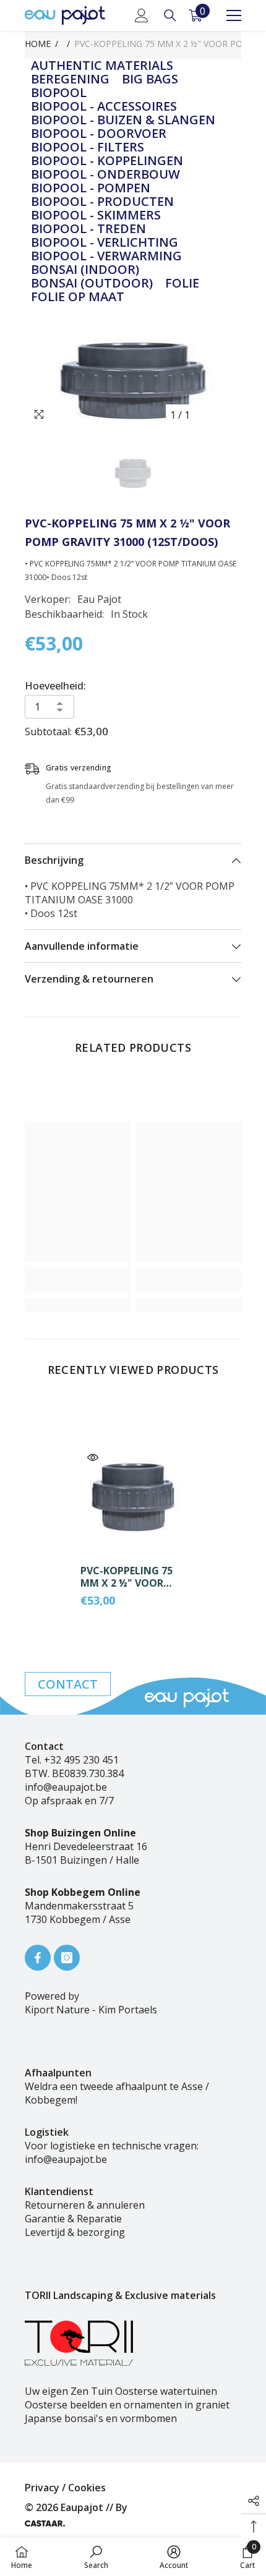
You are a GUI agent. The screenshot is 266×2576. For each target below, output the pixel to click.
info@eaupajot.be (66, 1787)
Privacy (42, 2488)
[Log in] (142, 15)
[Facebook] (38, 1958)
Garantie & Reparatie (73, 2219)
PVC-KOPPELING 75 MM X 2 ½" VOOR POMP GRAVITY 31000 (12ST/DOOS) (133, 1577)
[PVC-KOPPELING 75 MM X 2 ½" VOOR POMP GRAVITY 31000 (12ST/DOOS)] (133, 1498)
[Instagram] (67, 1958)
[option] (133, 381)
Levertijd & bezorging (75, 2232)
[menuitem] (102, 66)
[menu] (234, 15)
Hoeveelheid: (55, 686)
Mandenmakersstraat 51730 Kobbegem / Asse (79, 1913)
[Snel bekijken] (93, 1457)
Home (38, 44)
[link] (77, 1280)
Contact (68, 1684)
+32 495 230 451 (81, 1760)
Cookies (87, 2488)
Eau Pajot (99, 599)
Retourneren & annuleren (85, 2205)
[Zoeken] (170, 15)
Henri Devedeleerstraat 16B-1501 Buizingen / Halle (86, 1853)
